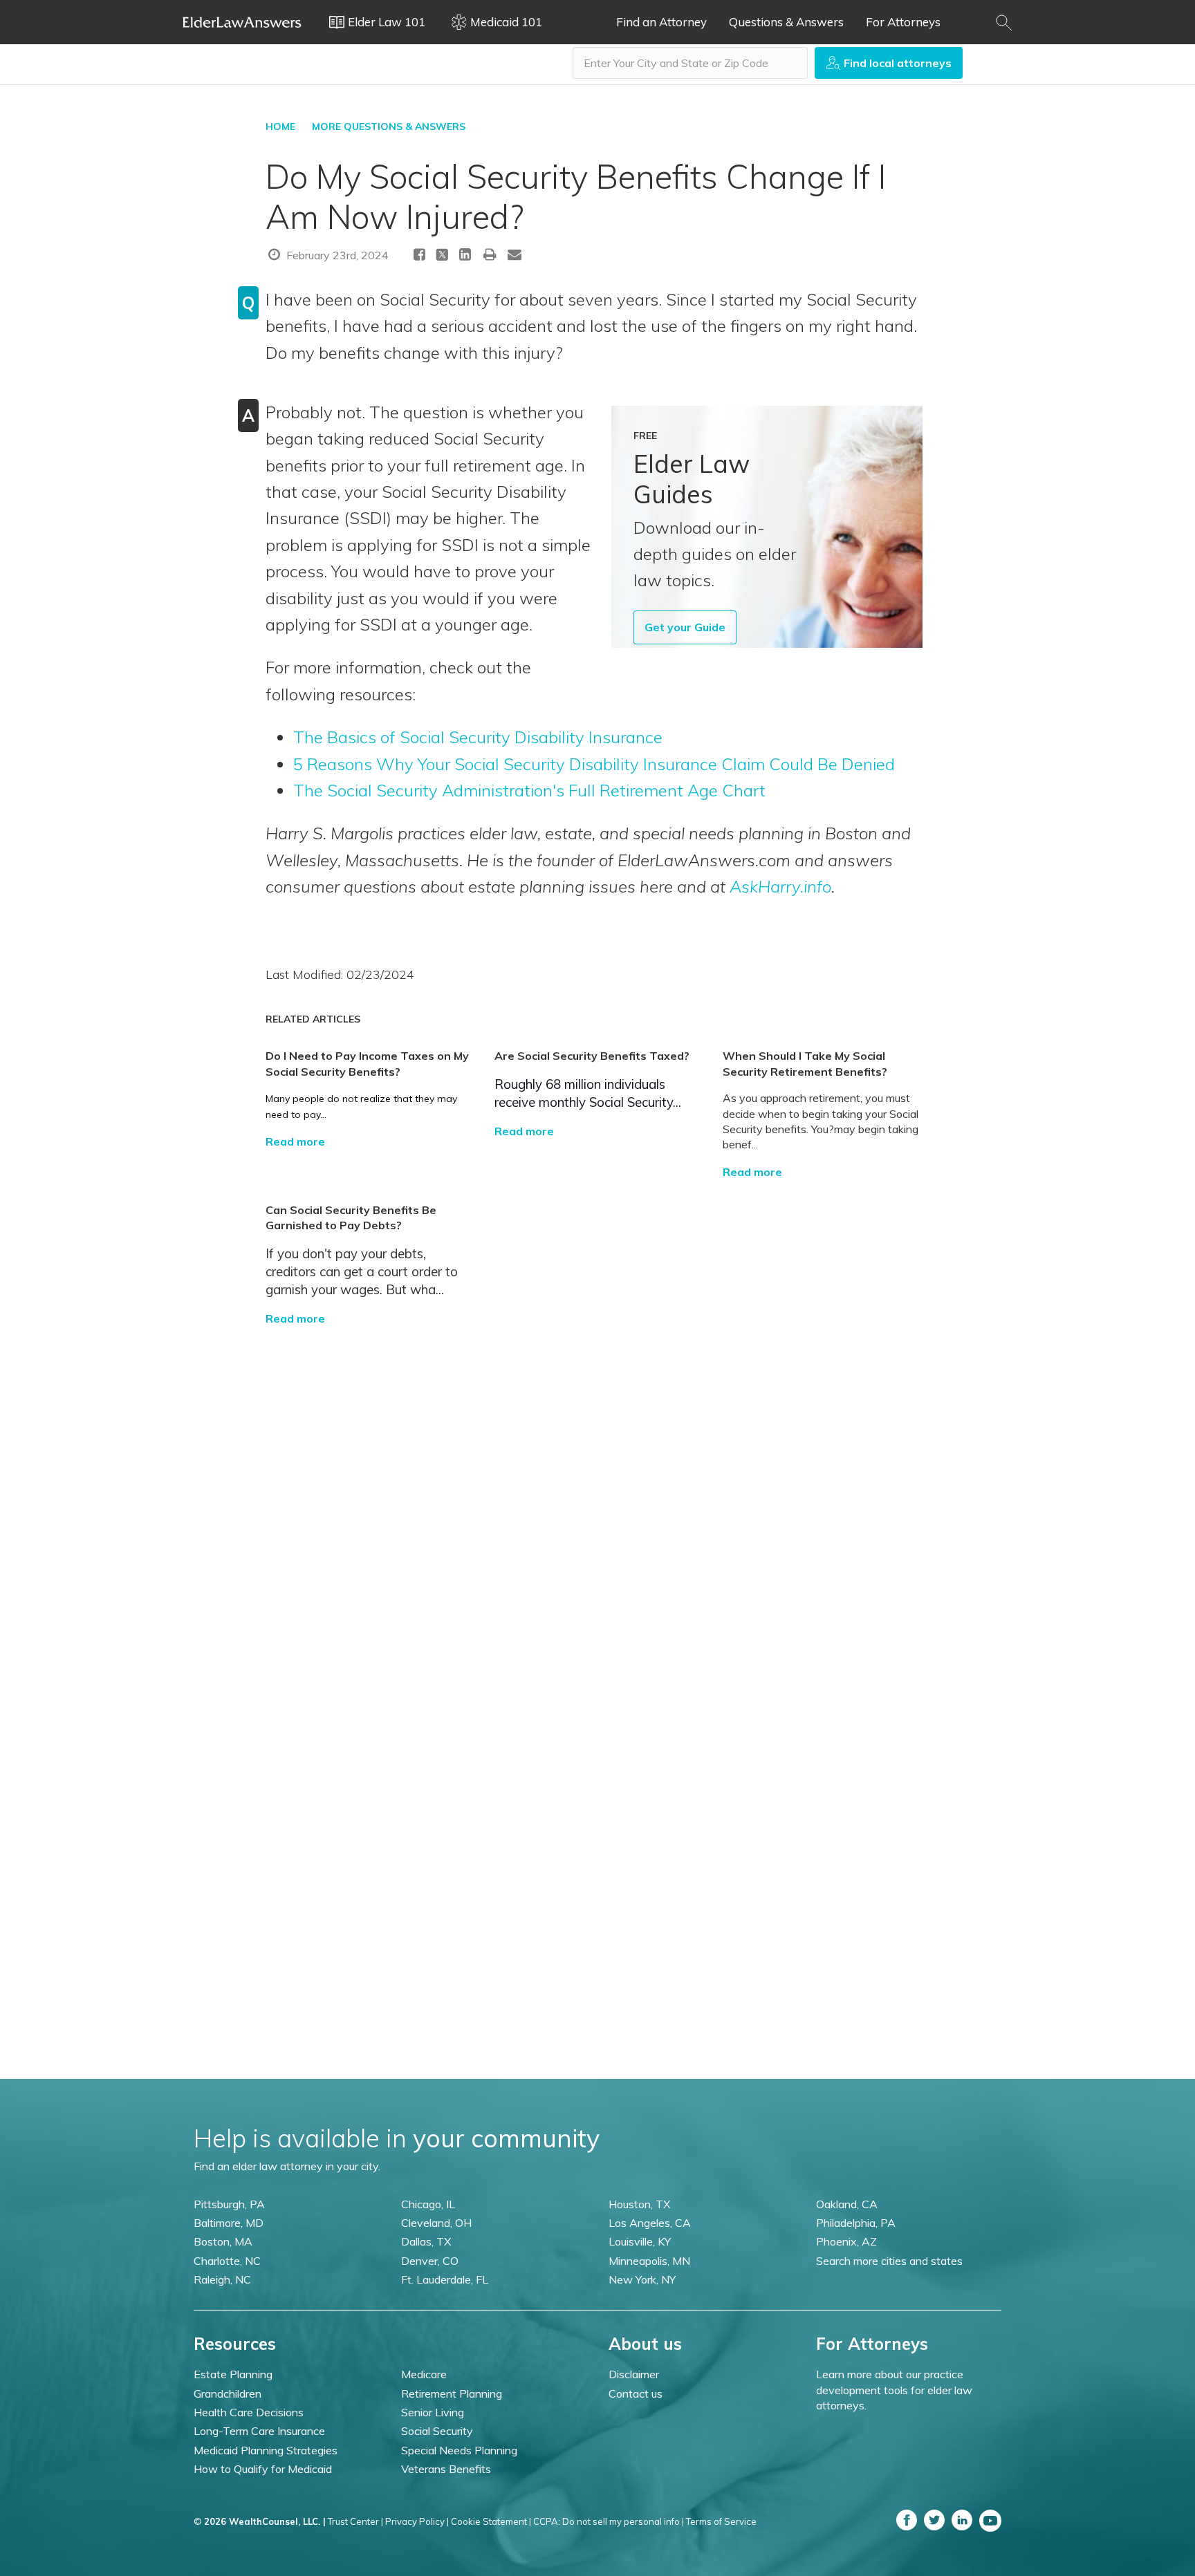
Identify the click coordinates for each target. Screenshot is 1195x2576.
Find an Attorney (661, 22)
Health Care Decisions (249, 2412)
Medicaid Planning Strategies (266, 2450)
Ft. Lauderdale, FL (445, 2279)
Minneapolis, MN (649, 2261)
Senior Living (433, 2412)
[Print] (490, 254)
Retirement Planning (452, 2393)
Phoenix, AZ (846, 2241)
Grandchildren (228, 2393)
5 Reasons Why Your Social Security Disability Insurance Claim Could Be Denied (594, 764)
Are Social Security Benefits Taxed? (592, 1056)
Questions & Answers (786, 22)
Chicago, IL (428, 2204)
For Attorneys (903, 22)
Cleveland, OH (436, 2223)
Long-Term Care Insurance (259, 2431)
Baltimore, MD (229, 2223)
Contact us (636, 2393)
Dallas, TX (426, 2241)
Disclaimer (634, 2374)
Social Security (437, 2431)
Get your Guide (685, 627)
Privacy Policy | (417, 2521)
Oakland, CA (847, 2204)
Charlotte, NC (227, 2261)
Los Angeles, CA (650, 2223)
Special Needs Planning (459, 2450)
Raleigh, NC (222, 2279)
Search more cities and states (889, 2261)
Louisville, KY (640, 2241)
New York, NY (642, 2279)
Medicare (424, 2374)
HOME (280, 127)
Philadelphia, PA (856, 2223)
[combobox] (690, 63)
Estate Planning (233, 2374)
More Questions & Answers (389, 127)
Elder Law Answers (242, 22)
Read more (295, 1141)
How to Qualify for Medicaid (263, 2469)
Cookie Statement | (491, 2521)
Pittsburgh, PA (229, 2204)
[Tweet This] (442, 257)
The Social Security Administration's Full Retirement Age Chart (529, 790)
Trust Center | (355, 2521)
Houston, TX (639, 2204)
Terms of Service (721, 2521)
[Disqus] (597, 1499)
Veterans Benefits (446, 2469)
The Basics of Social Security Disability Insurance (478, 737)
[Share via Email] (515, 254)
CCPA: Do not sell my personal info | (609, 2521)
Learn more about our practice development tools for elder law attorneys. (894, 2390)
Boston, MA (223, 2241)
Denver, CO (430, 2261)
